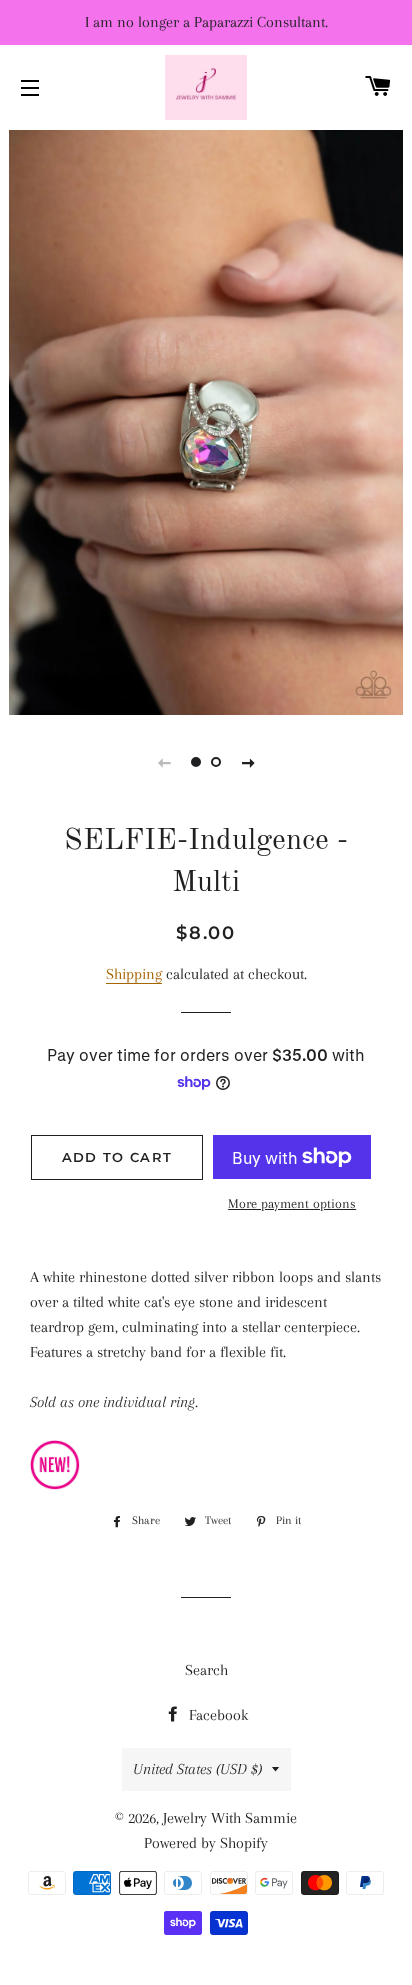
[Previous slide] (164, 762)
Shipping (134, 974)
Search (206, 1670)
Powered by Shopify (206, 1843)
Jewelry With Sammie (230, 1818)
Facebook (216, 1715)
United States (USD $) (197, 1769)
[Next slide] (248, 762)
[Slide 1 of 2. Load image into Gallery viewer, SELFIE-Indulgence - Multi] (196, 762)
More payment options (292, 1203)
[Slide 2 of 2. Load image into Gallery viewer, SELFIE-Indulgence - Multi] (216, 762)
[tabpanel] (206, 420)
